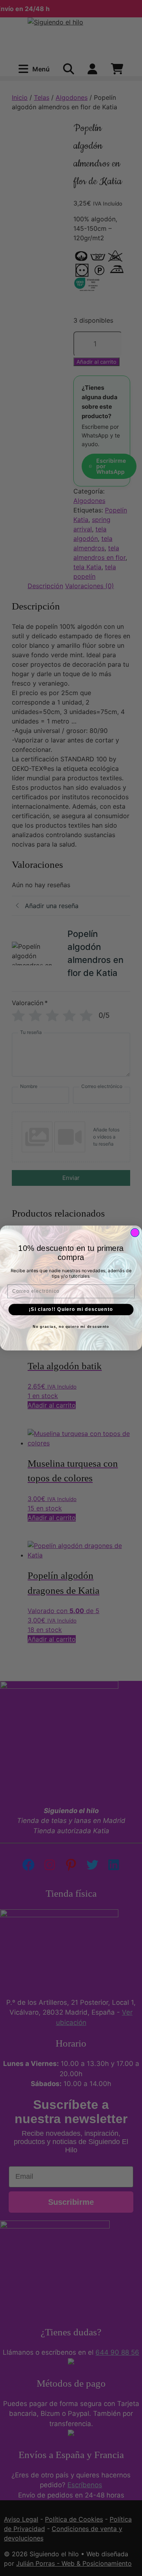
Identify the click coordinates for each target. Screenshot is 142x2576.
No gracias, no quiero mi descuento (71, 1327)
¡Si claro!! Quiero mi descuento (71, 1309)
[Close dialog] (135, 1233)
